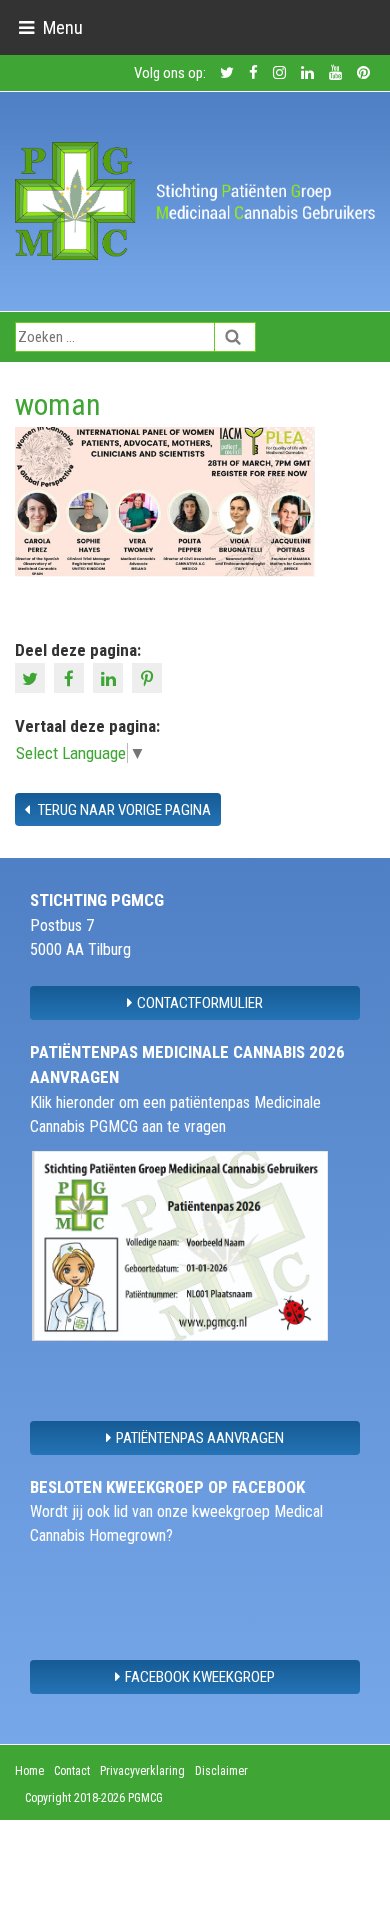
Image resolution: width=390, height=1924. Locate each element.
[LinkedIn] (110, 677)
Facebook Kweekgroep (200, 1677)
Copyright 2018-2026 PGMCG (94, 1798)
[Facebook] (71, 677)
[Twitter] (32, 677)
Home (29, 1771)
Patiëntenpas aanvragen (200, 1438)
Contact (72, 1771)
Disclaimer (221, 1771)
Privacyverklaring (142, 1771)
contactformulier (200, 1003)
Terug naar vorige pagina (123, 810)
